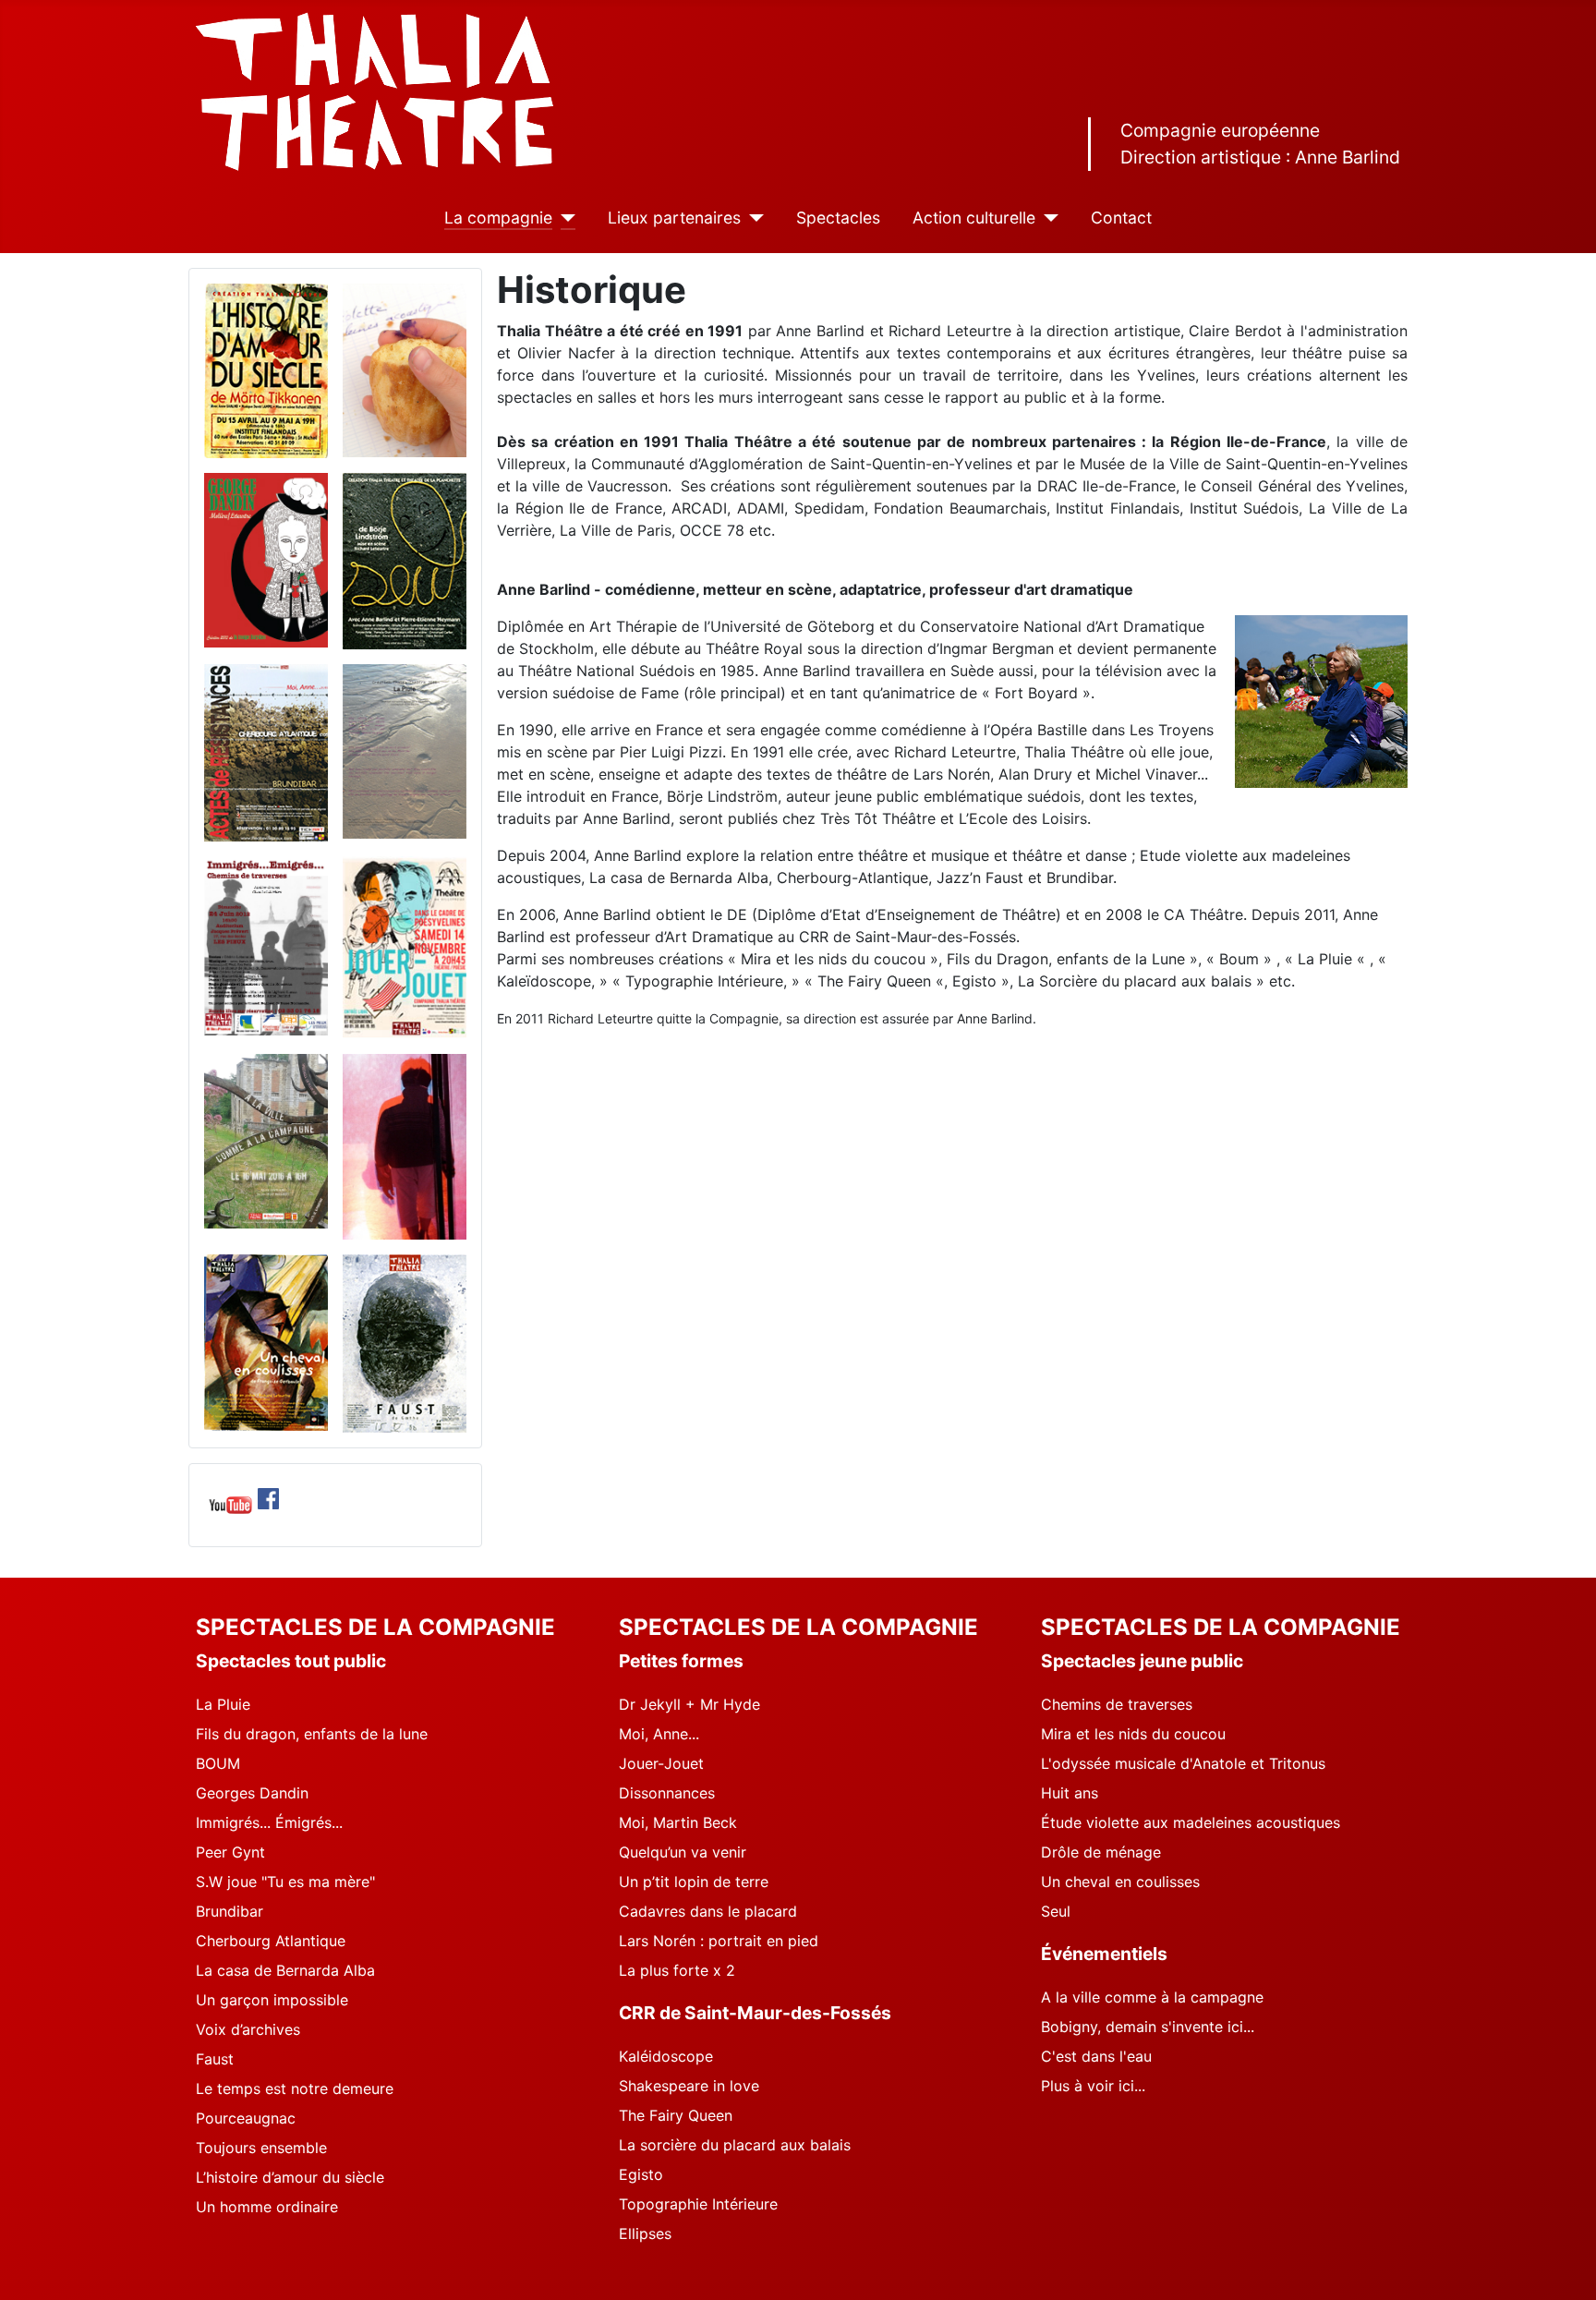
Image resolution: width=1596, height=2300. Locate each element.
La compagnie (498, 218)
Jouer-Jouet (661, 1763)
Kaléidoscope (666, 2056)
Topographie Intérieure (698, 2204)
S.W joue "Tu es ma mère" (285, 1882)
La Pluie (223, 1704)
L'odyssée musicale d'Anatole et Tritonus (1183, 1763)
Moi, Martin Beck (678, 1822)
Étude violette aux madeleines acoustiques (1191, 1822)
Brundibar (230, 1911)
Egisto (641, 2174)
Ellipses (645, 2233)
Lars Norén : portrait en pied (719, 1941)
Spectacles (838, 218)
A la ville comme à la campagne (1152, 1997)
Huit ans (1070, 1793)
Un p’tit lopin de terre (694, 1882)
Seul (1056, 1911)
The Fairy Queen (676, 2115)
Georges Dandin (252, 1793)
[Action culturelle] (1047, 218)
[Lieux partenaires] (752, 218)
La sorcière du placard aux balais (735, 2145)
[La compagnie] (564, 218)
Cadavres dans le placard (708, 1911)
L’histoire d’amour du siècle (290, 2177)
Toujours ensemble (261, 2148)
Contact (1121, 218)
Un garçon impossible (272, 2000)
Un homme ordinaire (267, 2207)
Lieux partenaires (674, 218)
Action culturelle (974, 218)
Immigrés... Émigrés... (269, 1822)
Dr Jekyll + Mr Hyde (689, 1704)
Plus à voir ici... (1093, 2086)
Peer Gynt (230, 1852)
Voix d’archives (248, 2029)
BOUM (218, 1763)
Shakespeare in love (689, 2086)
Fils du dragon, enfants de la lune (312, 1734)
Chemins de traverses (1117, 1704)
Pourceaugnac (246, 2118)
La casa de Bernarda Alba (285, 1970)
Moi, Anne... (659, 1734)
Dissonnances (667, 1793)
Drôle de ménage (1101, 1852)
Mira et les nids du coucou (1133, 1734)
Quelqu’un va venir (683, 1852)
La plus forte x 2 (677, 1970)
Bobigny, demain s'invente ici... (1148, 2027)
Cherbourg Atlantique (271, 1941)
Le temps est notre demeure (295, 2088)
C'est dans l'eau (1096, 2056)
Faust (215, 2059)
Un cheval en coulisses (1120, 1882)
